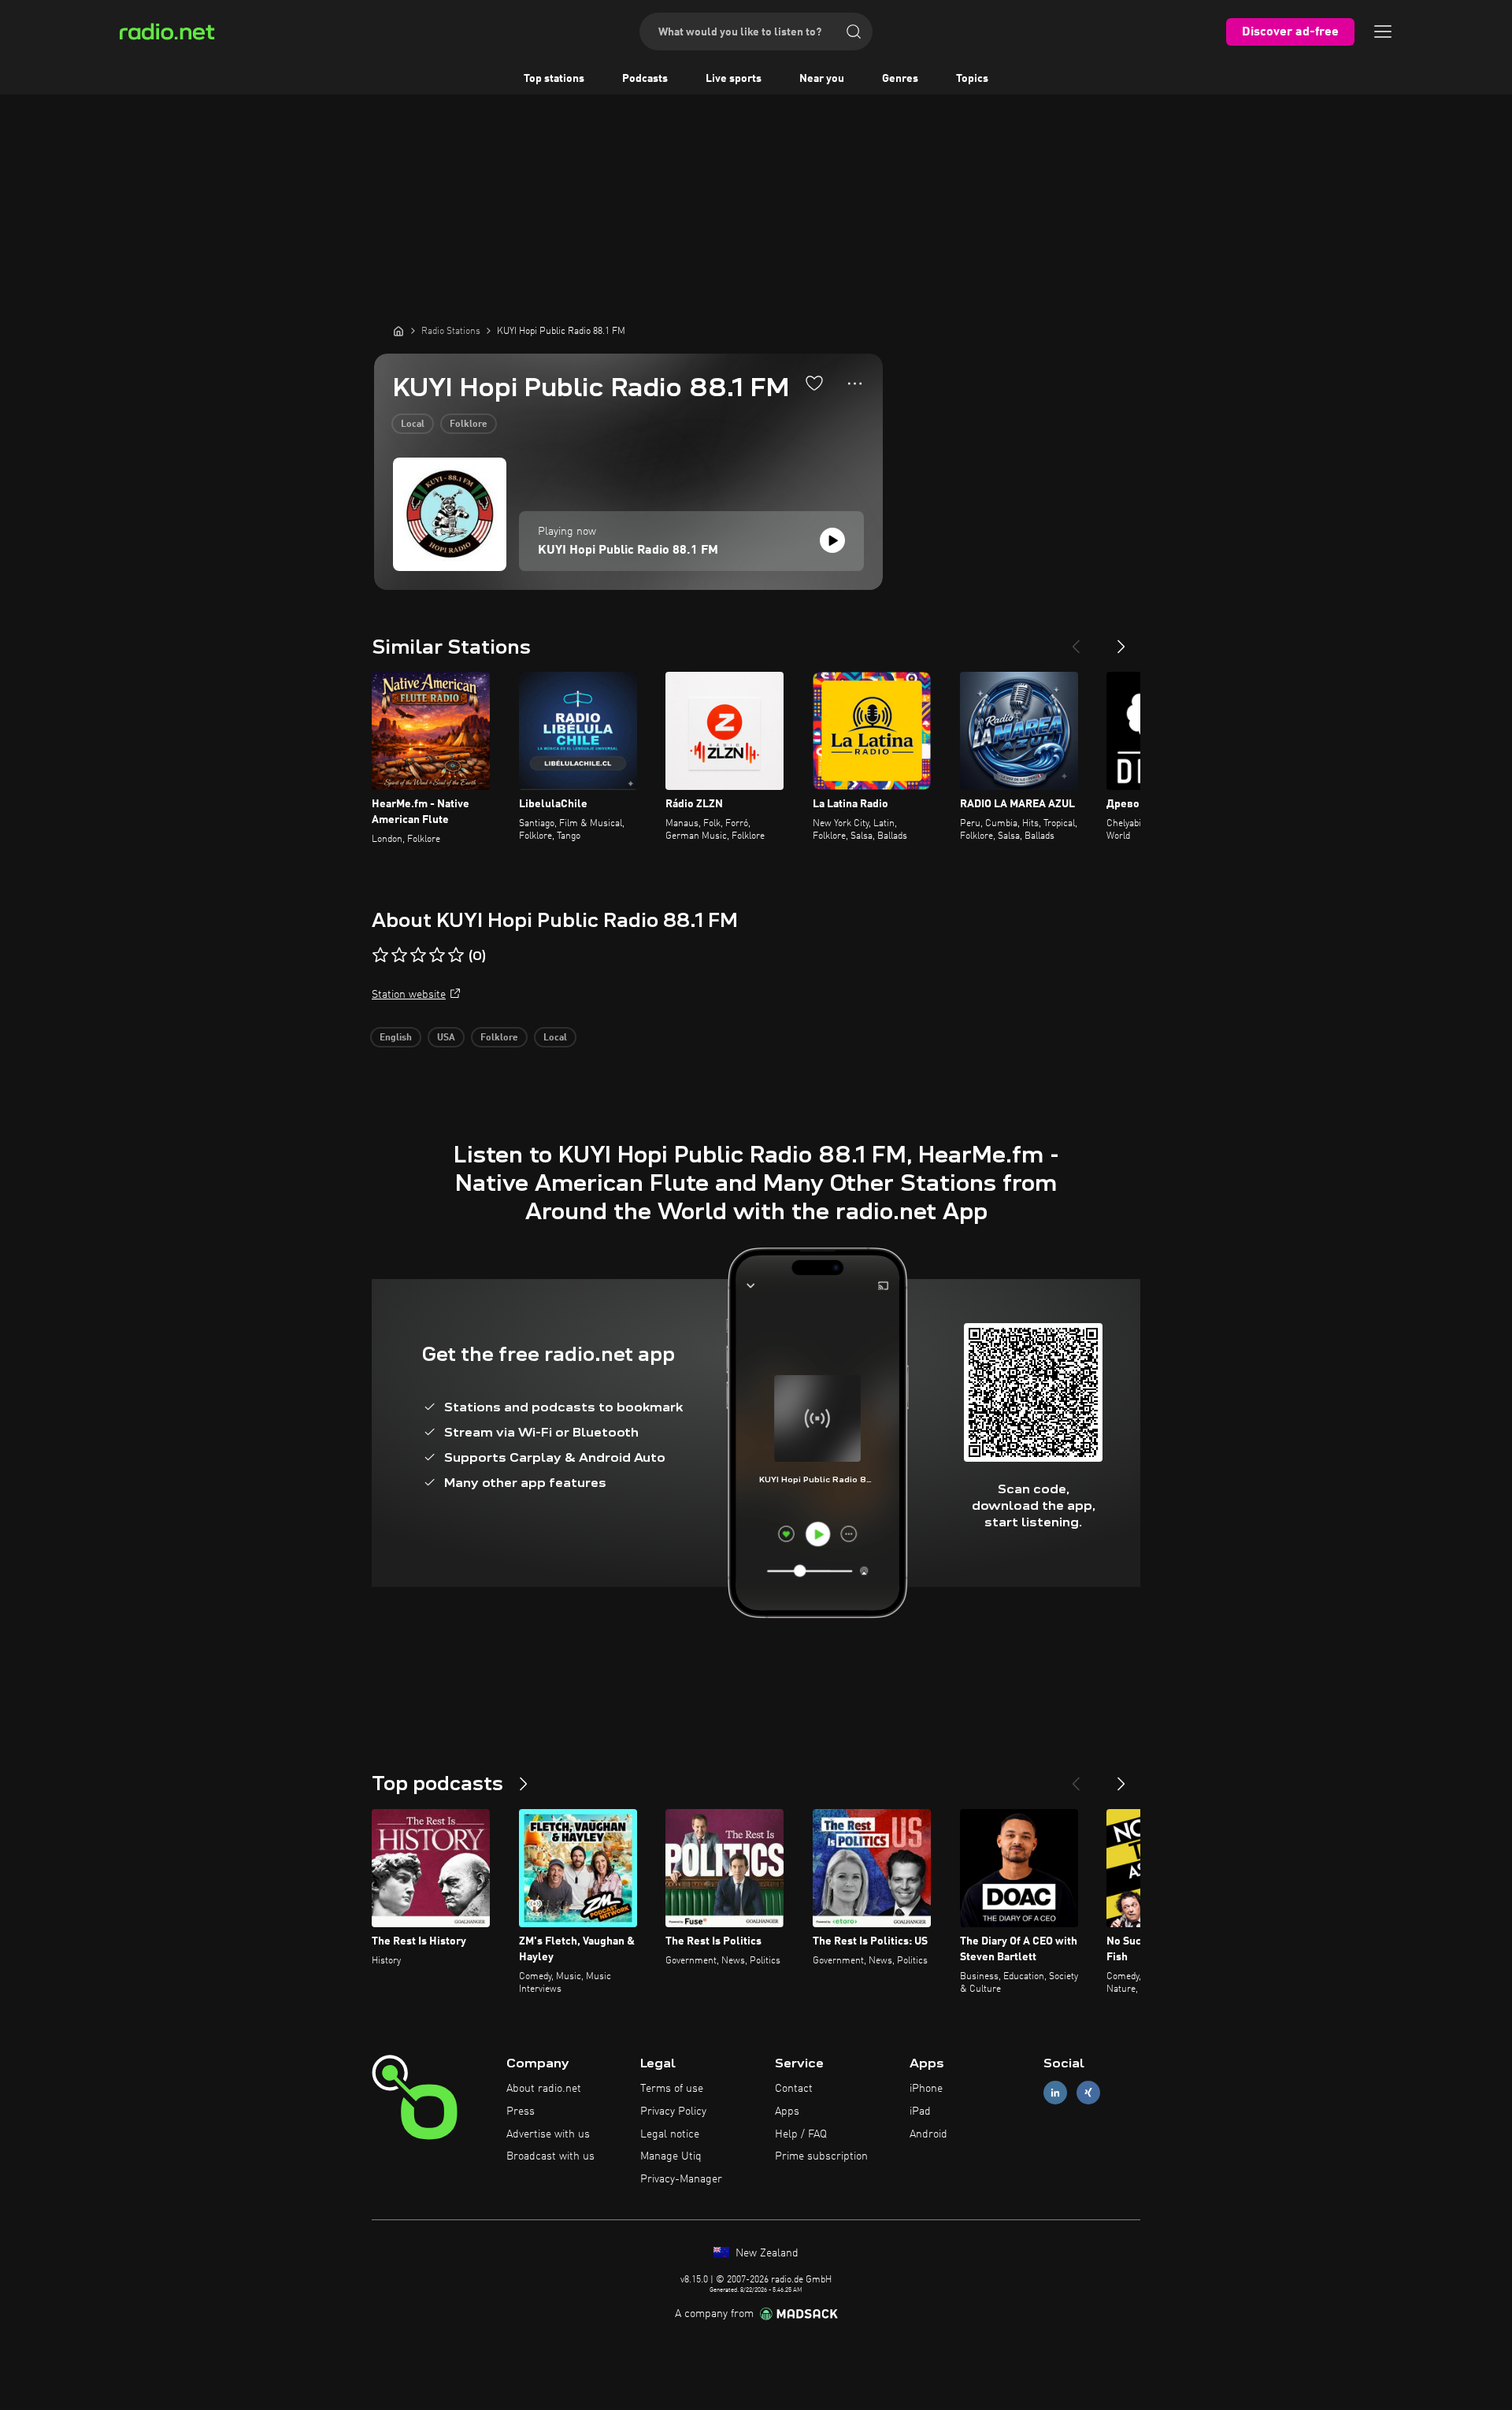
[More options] (855, 384)
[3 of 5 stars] (418, 955)
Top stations (554, 79)
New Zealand (765, 2253)
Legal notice (670, 2134)
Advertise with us (548, 2134)
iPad (920, 2112)
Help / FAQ (801, 2134)
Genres (900, 79)
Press (521, 2112)
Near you (822, 79)
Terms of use (672, 2089)
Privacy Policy (673, 2112)
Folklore (469, 425)
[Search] (854, 32)
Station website (409, 995)
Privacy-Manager (681, 2179)
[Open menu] (1383, 32)
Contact (794, 2089)
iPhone (926, 2089)
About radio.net (544, 2089)
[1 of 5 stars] (380, 955)
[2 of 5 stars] (399, 955)
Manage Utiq (671, 2156)
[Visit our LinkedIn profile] (1055, 2093)
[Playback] (832, 540)
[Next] (1121, 640)
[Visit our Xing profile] (1088, 2093)
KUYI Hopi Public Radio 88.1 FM (628, 551)
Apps (787, 2112)
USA (446, 1038)
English (396, 1038)
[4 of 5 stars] (437, 955)
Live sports (734, 79)
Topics (972, 79)
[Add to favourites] (814, 383)
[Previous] (1076, 640)
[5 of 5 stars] (456, 955)
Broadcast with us (550, 2156)
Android (928, 2134)
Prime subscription (821, 2156)
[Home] (398, 331)
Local (413, 425)
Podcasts (645, 79)
